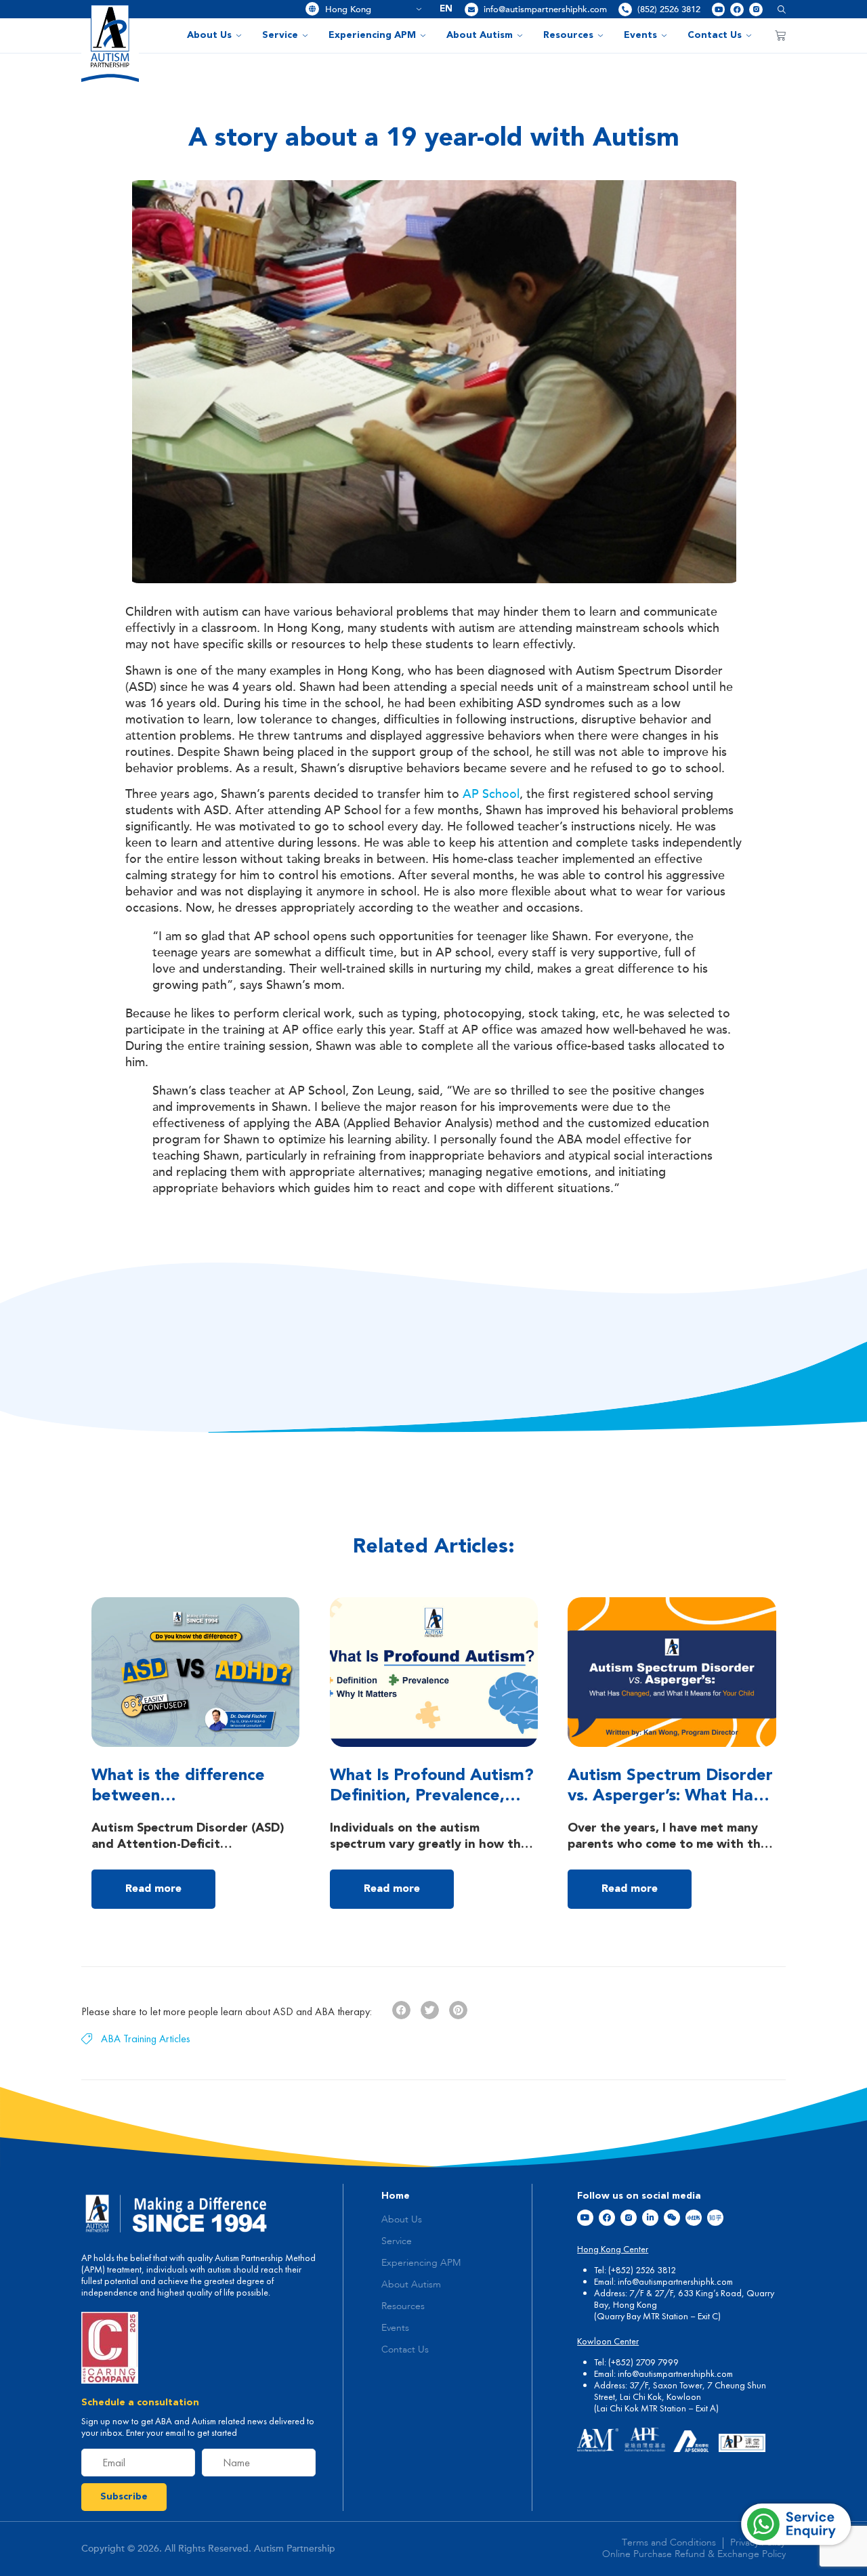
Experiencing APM (372, 35)
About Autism (480, 35)
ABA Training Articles (146, 2039)
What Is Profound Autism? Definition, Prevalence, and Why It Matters (432, 1796)
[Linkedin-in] (650, 2218)
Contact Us (715, 35)
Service (280, 35)
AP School (491, 794)
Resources (568, 35)
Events (640, 35)
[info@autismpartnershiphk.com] (471, 9)
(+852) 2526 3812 (642, 2270)
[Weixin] (672, 2218)
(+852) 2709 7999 (643, 2362)
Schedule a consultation (140, 2403)
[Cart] (780, 35)
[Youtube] (719, 9)
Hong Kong (368, 9)
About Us (209, 35)
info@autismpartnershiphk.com (545, 9)
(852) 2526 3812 (669, 9)
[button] (777, 9)
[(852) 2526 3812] (625, 9)
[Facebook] (737, 9)
